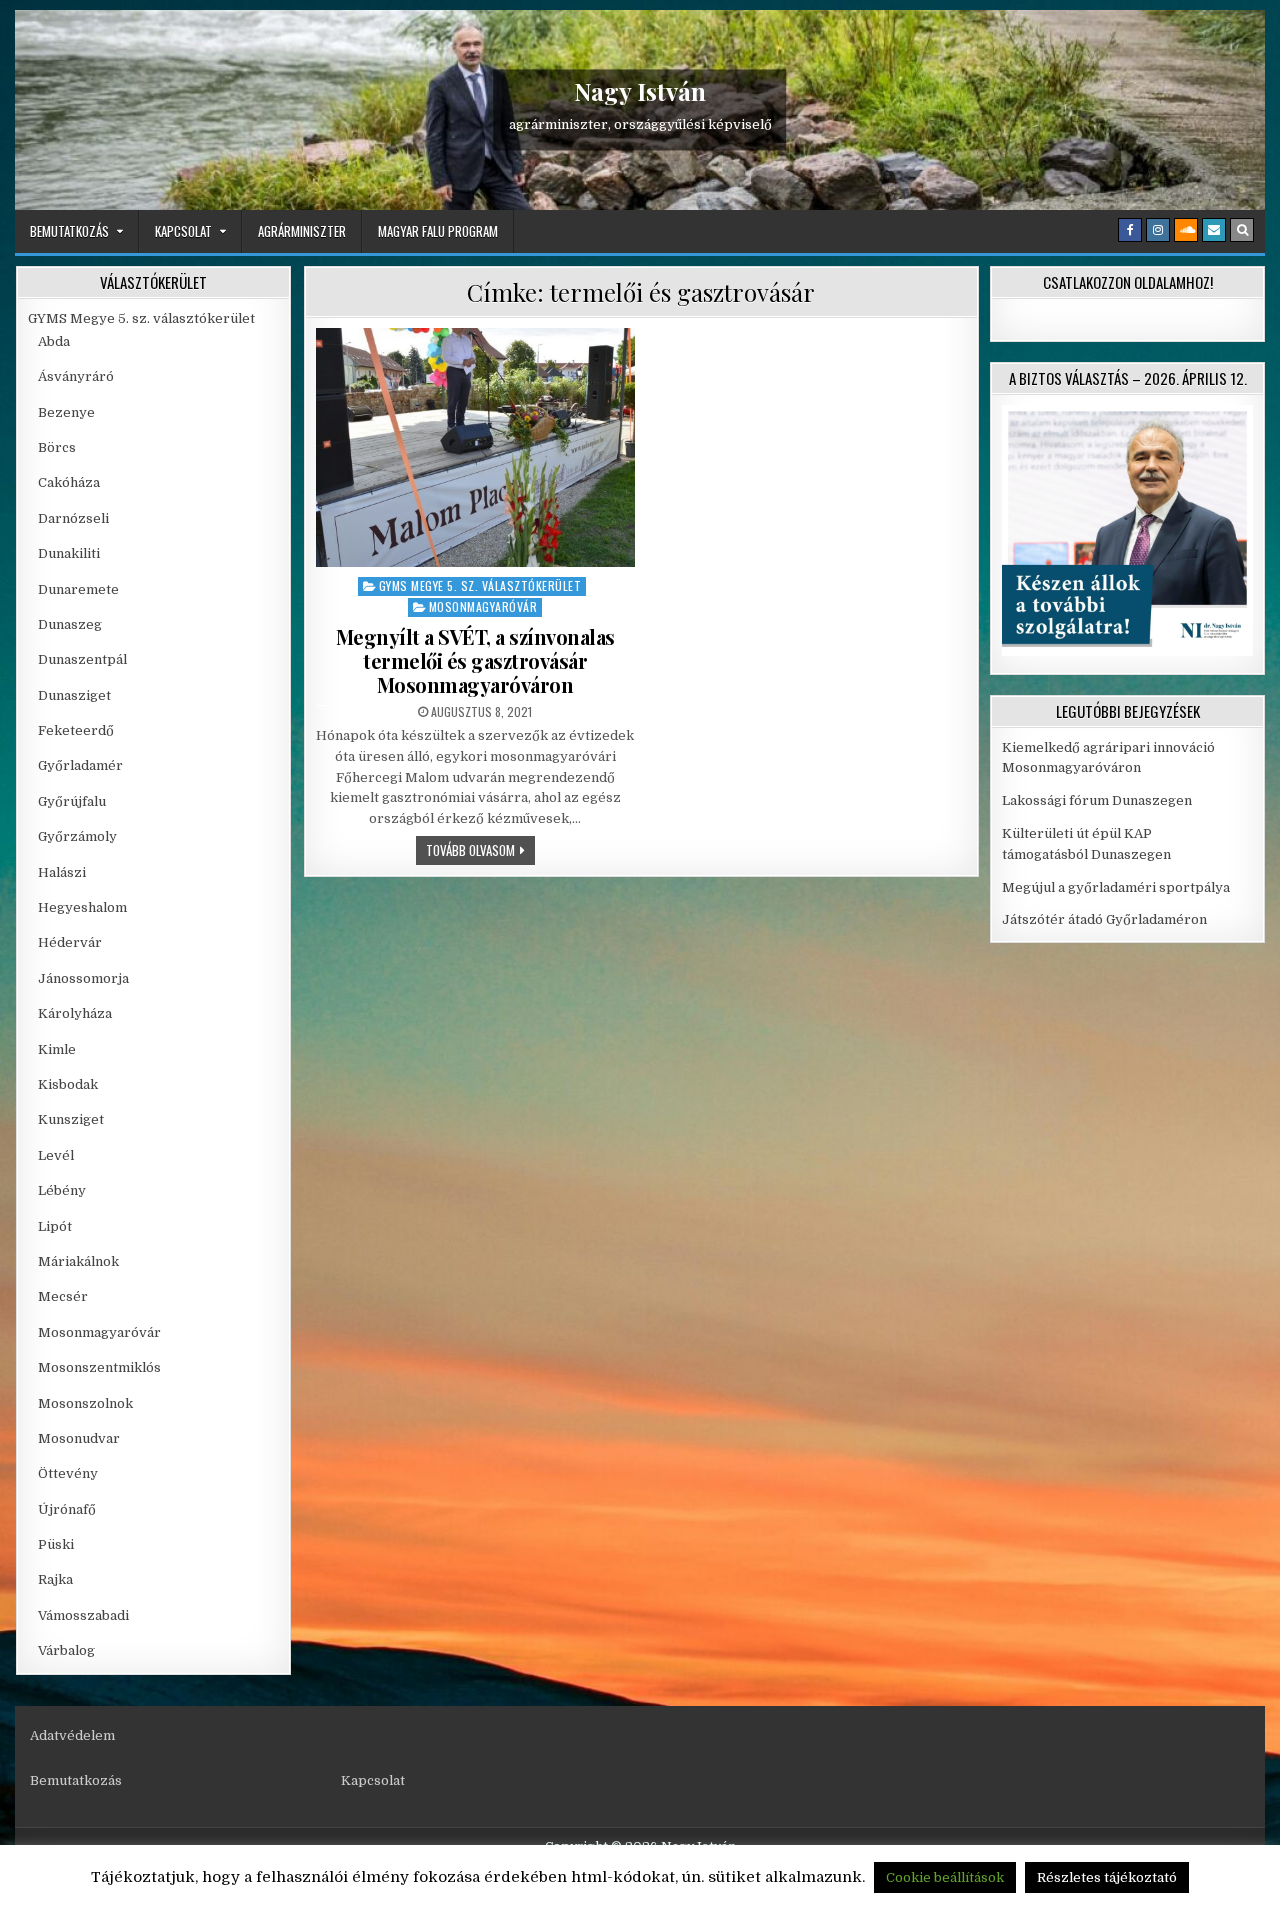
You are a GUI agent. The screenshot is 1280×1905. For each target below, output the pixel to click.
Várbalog (66, 1650)
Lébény (62, 1190)
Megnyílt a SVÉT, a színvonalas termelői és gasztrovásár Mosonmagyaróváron (475, 660)
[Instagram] (1158, 230)
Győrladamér (80, 765)
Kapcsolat (183, 231)
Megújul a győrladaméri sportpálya (1116, 887)
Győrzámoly (77, 836)
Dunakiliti (69, 553)
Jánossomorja (83, 978)
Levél (56, 1155)
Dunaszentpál (82, 659)
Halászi (62, 872)
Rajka (55, 1579)
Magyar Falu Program (438, 231)
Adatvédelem (72, 1735)
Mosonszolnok (85, 1403)
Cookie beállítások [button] (945, 1877)
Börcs (57, 447)
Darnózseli (73, 518)
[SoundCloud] (1186, 230)
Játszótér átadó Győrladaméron (1104, 919)
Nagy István (640, 91)
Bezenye (66, 412)
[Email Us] (1214, 230)
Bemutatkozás (69, 231)
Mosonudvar (79, 1438)
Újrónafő (67, 1509)
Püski (56, 1544)
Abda (54, 341)
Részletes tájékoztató (1107, 1877)
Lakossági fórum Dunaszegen (1098, 800)
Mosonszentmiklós (99, 1367)
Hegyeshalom (82, 907)
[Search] (1242, 230)
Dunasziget (74, 695)
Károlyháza (75, 1013)
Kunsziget (71, 1119)
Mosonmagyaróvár (483, 606)
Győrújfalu (72, 801)
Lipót (55, 1226)
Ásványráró (76, 376)
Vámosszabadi (83, 1615)
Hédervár (70, 942)
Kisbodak (68, 1084)
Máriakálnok (78, 1261)
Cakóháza (69, 482)
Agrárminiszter (302, 231)
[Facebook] (1130, 230)
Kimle (57, 1049)
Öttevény (68, 1473)
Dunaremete (78, 589)
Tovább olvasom (480, 849)
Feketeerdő (76, 730)
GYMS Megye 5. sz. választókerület (480, 585)
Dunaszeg (70, 624)
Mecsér (63, 1296)
